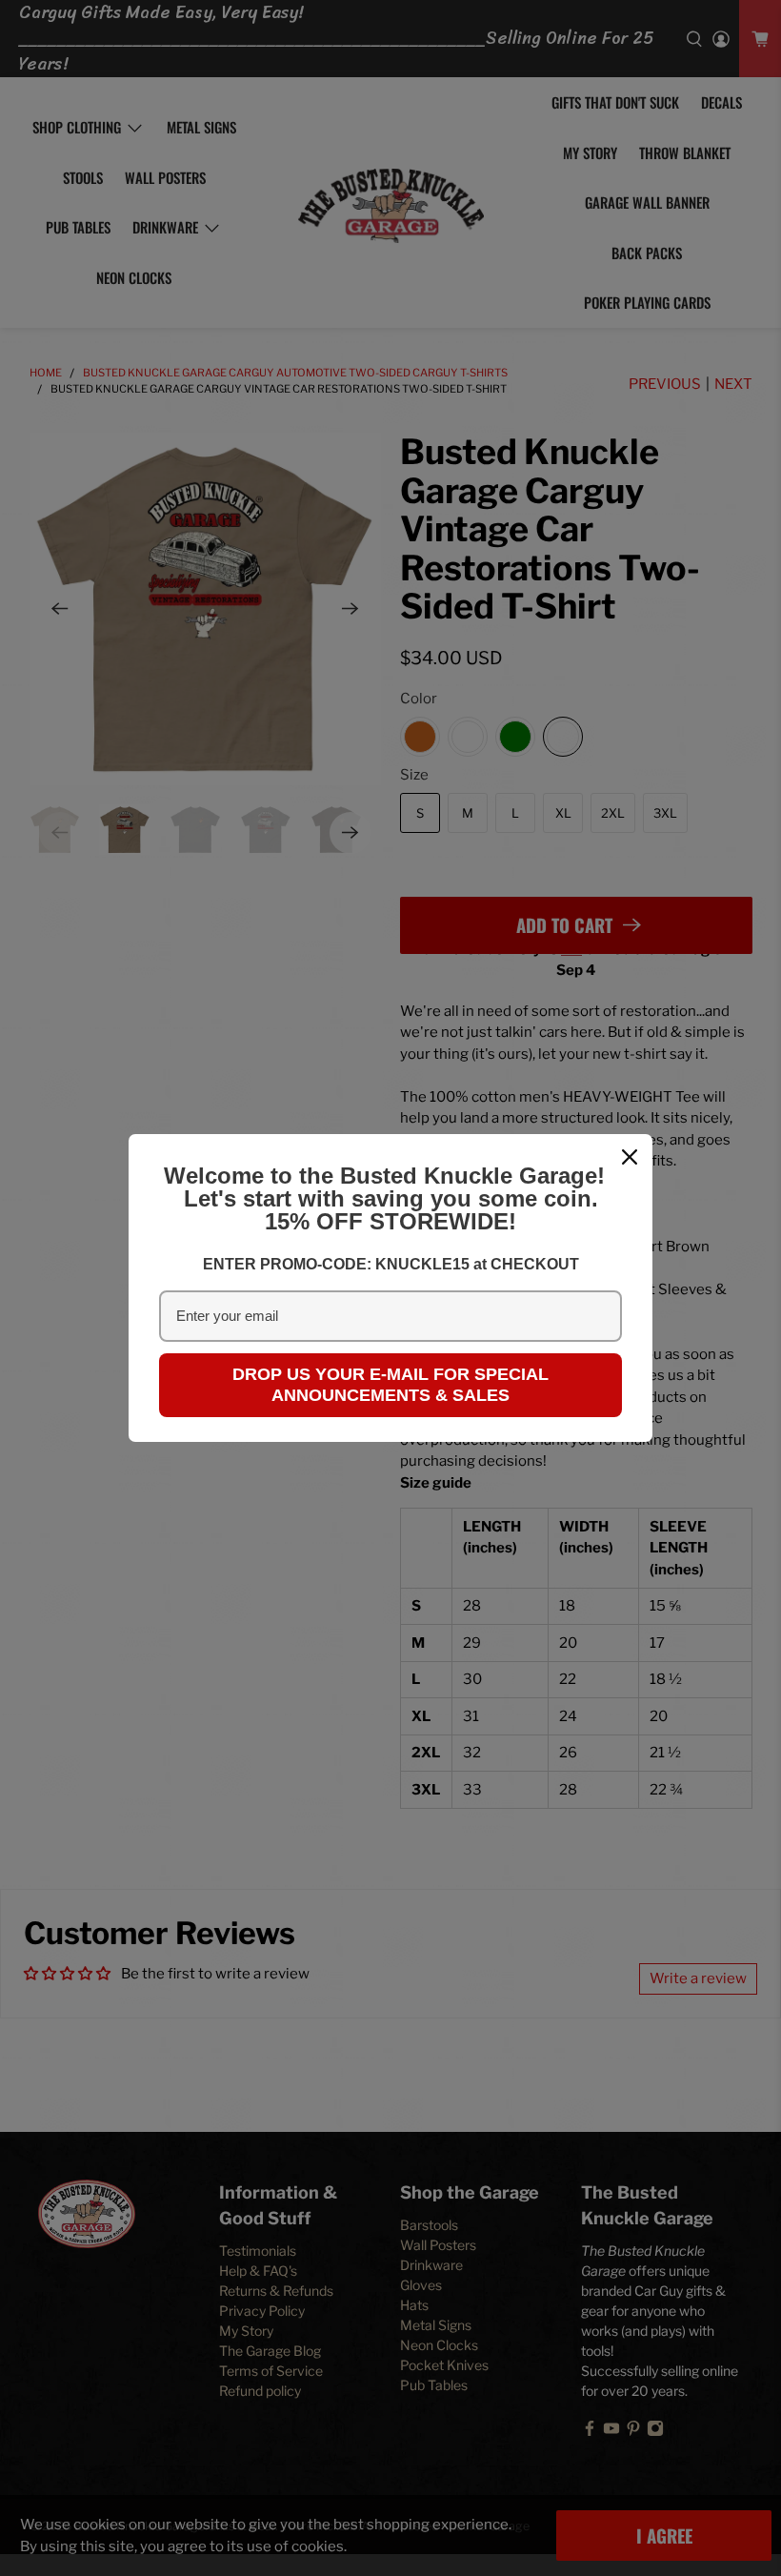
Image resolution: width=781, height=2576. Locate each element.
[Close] (630, 1157)
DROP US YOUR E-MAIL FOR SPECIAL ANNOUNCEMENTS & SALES (390, 1385)
